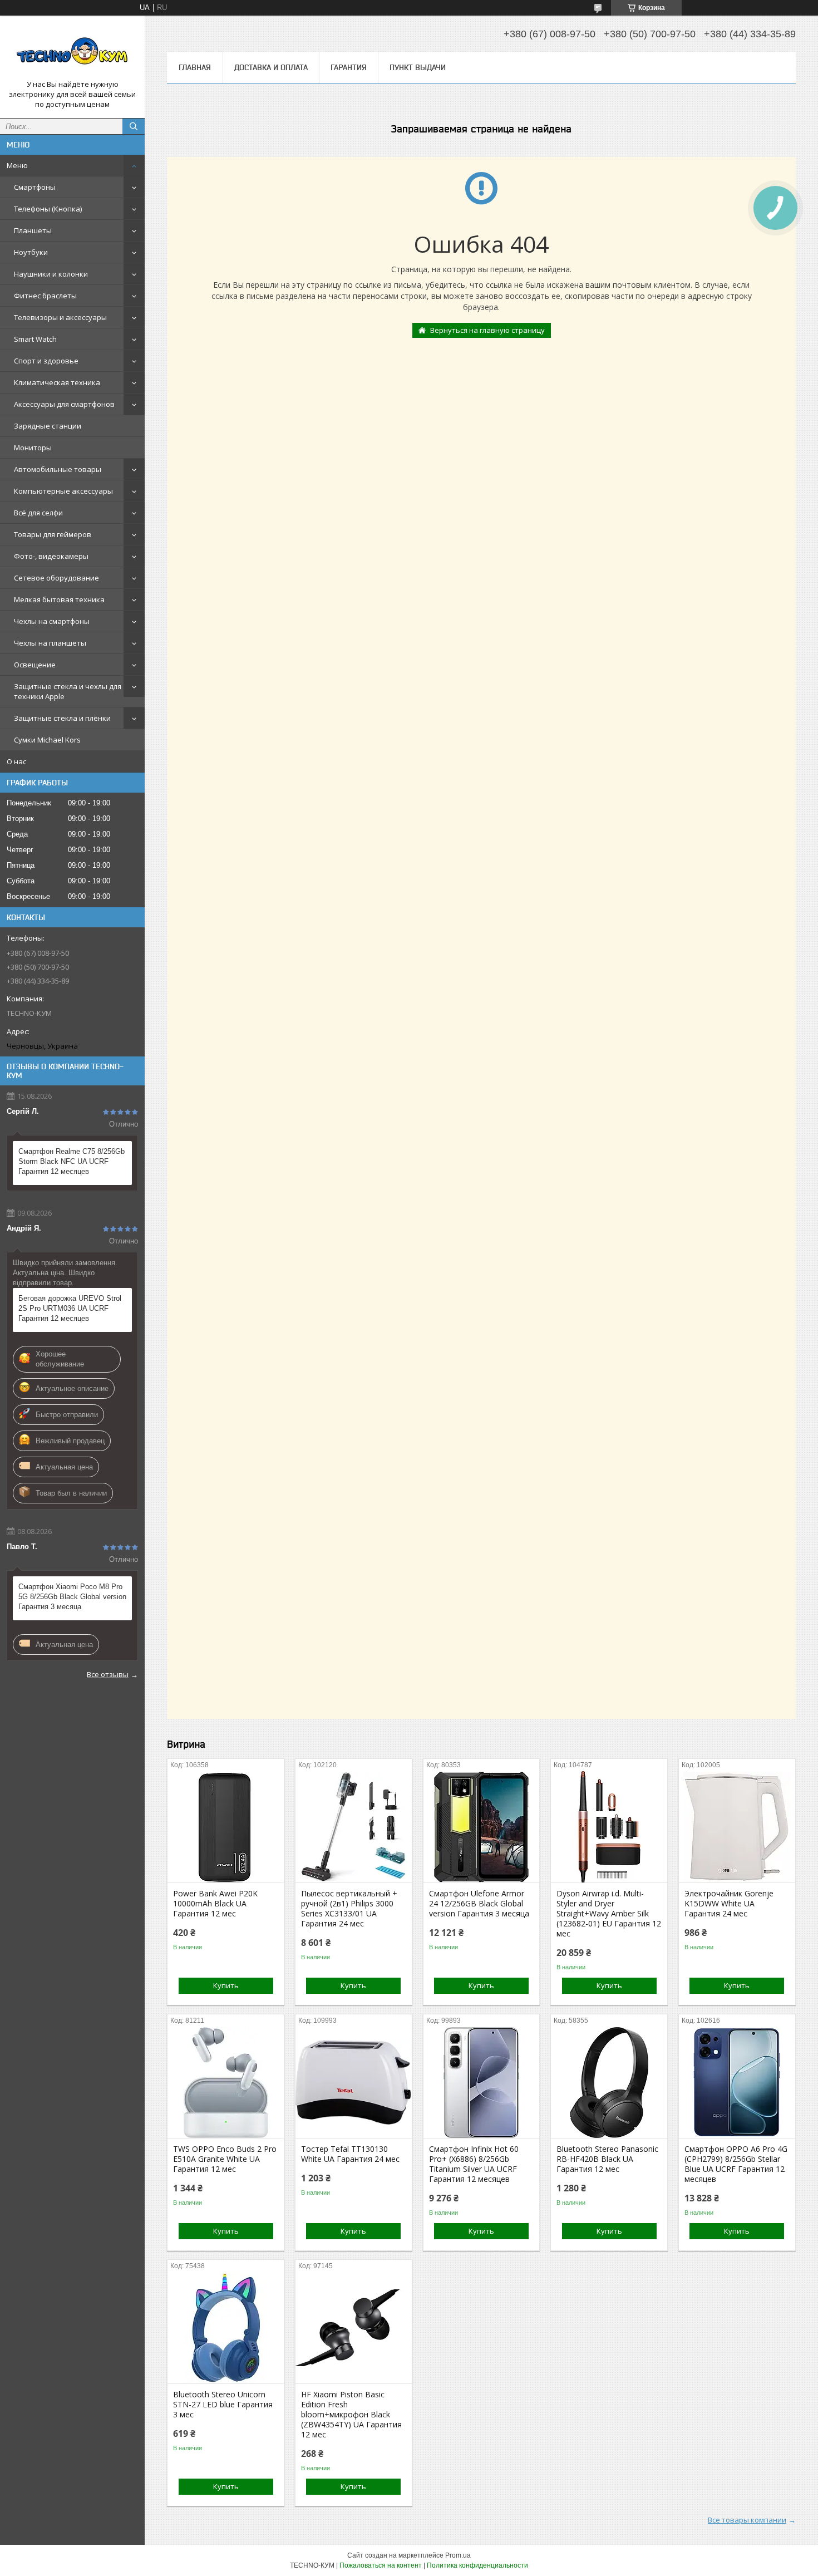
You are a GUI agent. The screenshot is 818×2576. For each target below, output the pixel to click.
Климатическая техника (57, 382)
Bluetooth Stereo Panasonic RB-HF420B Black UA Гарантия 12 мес (607, 2159)
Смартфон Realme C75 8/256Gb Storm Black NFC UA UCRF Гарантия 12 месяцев (72, 1161)
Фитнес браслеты (45, 296)
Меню (17, 165)
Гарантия (349, 67)
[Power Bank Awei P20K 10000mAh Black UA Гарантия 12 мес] (226, 1827)
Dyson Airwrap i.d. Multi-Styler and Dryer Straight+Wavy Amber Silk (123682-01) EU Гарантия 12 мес (609, 1914)
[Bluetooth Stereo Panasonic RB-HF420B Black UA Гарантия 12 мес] (609, 2082)
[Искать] (134, 126)
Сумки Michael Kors (47, 740)
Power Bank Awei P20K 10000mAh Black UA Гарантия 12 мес (215, 1904)
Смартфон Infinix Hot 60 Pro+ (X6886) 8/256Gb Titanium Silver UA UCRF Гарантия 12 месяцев (474, 2164)
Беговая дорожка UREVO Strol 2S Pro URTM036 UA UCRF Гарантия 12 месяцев (70, 1308)
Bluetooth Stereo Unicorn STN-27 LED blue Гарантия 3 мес (223, 2405)
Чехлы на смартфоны (52, 621)
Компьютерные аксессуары (63, 491)
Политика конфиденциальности (477, 2565)
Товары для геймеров (53, 534)
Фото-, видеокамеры (51, 556)
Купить (226, 1985)
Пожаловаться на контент (381, 2565)
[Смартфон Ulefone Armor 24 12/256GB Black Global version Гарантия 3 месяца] (482, 1827)
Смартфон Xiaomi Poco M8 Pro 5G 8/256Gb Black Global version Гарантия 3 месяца (72, 1597)
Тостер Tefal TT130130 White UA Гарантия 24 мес (350, 2154)
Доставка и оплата (271, 67)
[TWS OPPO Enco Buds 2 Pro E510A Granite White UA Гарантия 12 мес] (226, 2082)
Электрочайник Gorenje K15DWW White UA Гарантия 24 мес (729, 1904)
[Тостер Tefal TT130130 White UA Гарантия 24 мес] (354, 2082)
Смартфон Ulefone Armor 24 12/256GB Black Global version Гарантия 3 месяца (479, 1904)
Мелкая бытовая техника (59, 599)
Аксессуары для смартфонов (64, 404)
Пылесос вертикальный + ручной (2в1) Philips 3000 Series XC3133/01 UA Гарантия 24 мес (349, 1909)
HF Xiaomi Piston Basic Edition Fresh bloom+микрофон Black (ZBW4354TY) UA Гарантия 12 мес (351, 2415)
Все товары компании (747, 2520)
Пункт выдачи (418, 67)
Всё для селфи (38, 513)
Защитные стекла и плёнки (62, 718)
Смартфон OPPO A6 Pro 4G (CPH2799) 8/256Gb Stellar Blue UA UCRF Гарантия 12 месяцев (736, 2164)
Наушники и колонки (51, 274)
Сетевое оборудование (56, 578)
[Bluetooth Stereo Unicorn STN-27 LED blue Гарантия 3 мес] (226, 2328)
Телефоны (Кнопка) (48, 209)
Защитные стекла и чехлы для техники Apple (68, 691)
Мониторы (33, 448)
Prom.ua (458, 2555)
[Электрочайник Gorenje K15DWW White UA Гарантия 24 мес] (737, 1827)
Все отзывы (108, 1674)
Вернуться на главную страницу (487, 330)
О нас (16, 761)
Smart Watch (35, 339)
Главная (195, 67)
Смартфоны (35, 187)
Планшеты (33, 230)
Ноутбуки (31, 252)
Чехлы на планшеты (50, 643)
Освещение (35, 665)
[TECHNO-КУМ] (72, 52)
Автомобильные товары (58, 469)
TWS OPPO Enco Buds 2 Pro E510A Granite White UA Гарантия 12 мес (225, 2159)
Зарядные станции (48, 426)
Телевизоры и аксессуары (60, 317)
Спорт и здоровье (46, 361)
